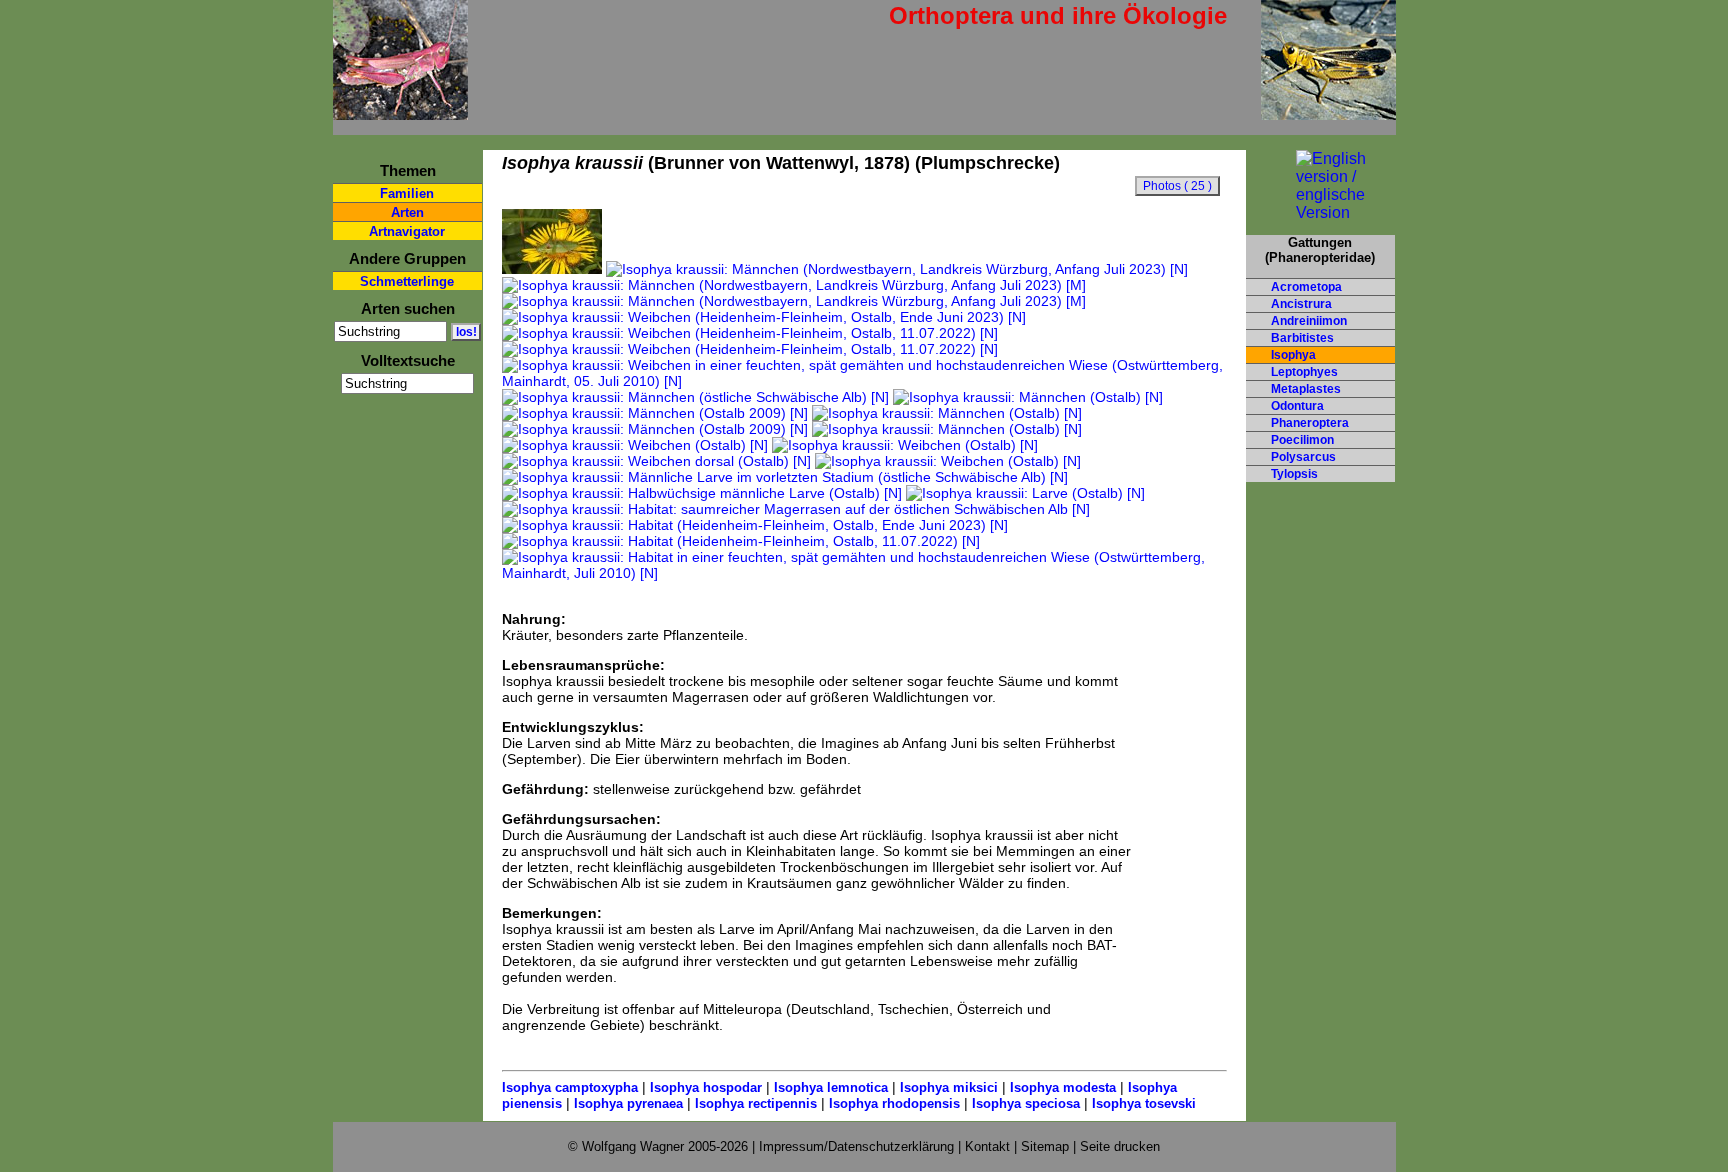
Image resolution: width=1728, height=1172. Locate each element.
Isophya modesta (1063, 1087)
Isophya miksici (949, 1087)
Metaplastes (1306, 389)
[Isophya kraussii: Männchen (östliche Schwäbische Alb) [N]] (695, 397)
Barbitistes (1302, 338)
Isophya (1293, 355)
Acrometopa (1306, 287)
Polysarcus (1303, 457)
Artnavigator (407, 231)
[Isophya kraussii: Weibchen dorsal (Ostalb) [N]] (656, 461)
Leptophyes (1304, 372)
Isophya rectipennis (756, 1103)
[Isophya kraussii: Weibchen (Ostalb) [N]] (635, 445)
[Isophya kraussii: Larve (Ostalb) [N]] (1025, 493)
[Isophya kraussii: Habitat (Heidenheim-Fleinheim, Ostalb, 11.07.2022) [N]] (741, 541)
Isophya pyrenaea (628, 1103)
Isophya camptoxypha (570, 1087)
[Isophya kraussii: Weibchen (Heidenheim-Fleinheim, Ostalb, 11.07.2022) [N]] (750, 333)
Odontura (1297, 406)
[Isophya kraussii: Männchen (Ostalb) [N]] (1028, 397)
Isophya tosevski (1144, 1103)
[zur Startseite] (400, 111)
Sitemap (1045, 1146)
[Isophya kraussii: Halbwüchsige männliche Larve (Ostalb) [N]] (702, 493)
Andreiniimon (1309, 321)
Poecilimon (1302, 440)
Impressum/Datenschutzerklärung (856, 1146)
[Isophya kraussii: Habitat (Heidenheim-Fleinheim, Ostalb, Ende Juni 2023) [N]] (755, 525)
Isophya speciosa (1026, 1103)
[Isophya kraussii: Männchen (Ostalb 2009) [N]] (655, 413)
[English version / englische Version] (1320, 212)
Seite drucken (1120, 1146)
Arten (407, 212)
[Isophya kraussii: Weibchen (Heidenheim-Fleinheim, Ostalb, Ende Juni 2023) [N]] (764, 317)
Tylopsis (1294, 474)
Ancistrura (1301, 304)
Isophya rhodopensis (894, 1103)
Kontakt (987, 1146)
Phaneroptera (1310, 423)
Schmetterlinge (407, 281)
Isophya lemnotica (831, 1087)
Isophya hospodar (706, 1087)
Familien (407, 193)
